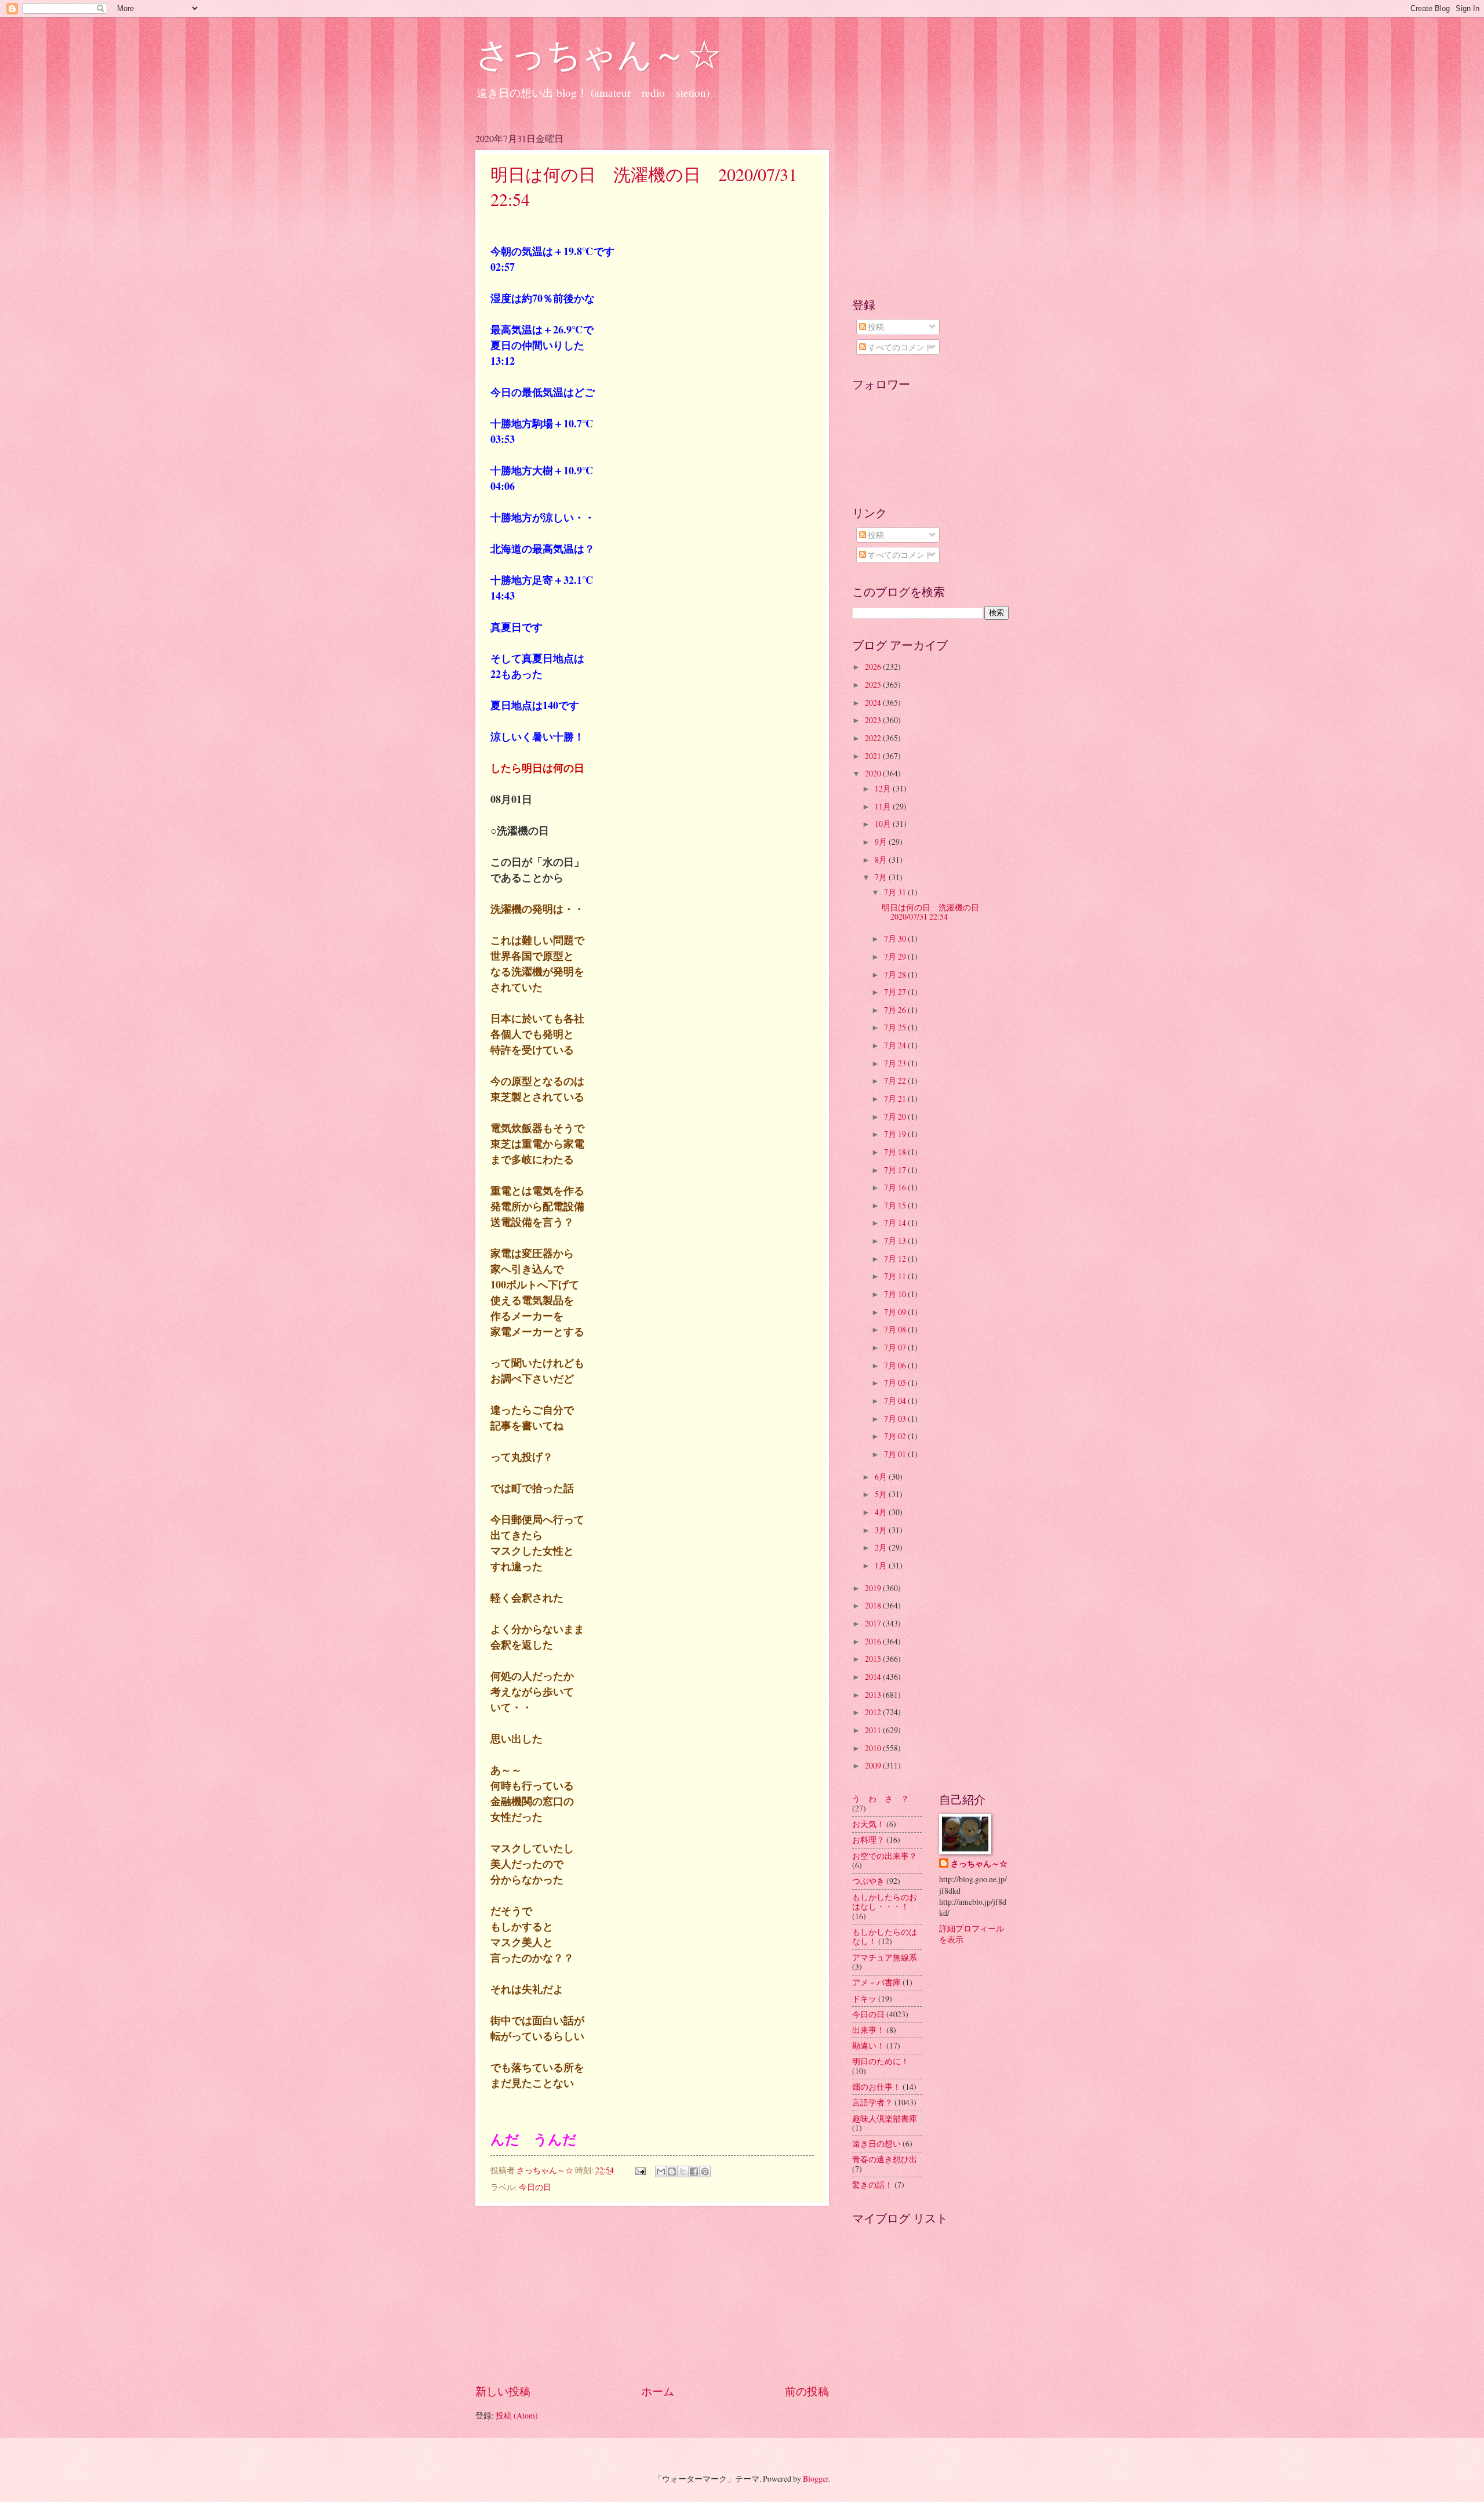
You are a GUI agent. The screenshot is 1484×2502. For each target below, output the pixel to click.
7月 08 (896, 1329)
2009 (874, 1765)
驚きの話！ (872, 2185)
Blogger (816, 2479)
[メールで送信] (661, 2171)
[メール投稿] (640, 2170)
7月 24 (896, 1045)
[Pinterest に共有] (705, 2171)
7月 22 (896, 1081)
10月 (884, 824)
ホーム (658, 2391)
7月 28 (896, 974)
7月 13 (896, 1241)
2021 (874, 756)
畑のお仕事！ (876, 2087)
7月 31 (896, 892)
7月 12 (896, 1259)
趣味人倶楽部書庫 (885, 2118)
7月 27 (896, 992)
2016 (874, 1641)
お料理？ (868, 1840)
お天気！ (868, 1824)
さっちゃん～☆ (599, 53)
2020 (874, 773)
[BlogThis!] (672, 2171)
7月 (882, 877)
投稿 (875, 327)
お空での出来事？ (885, 1856)
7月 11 (896, 1276)
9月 (882, 842)
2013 (874, 1695)
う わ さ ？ (881, 1798)
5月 (882, 1494)
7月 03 (896, 1419)
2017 (874, 1623)
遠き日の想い (876, 2143)
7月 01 (896, 1454)
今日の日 (535, 2187)
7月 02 (896, 1436)
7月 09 (896, 1312)
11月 (884, 806)
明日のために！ (881, 2061)
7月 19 (896, 1134)
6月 (882, 1477)
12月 (884, 788)
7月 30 (896, 938)
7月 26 (896, 1010)
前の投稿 (807, 2391)
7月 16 (896, 1187)
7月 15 (896, 1205)
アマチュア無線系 (885, 1957)
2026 (874, 667)
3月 (882, 1530)
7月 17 (896, 1170)
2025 (874, 684)
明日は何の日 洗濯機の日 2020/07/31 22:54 (934, 912)
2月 (882, 1547)
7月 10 (896, 1294)
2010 (874, 1748)
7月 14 (896, 1223)
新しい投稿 (503, 2391)
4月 (882, 1512)
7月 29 (896, 956)
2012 (874, 1712)
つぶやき (868, 1881)
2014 (874, 1677)
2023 (874, 720)
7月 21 (896, 1099)
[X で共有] (683, 2171)
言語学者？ (872, 2102)
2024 (874, 702)
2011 (874, 1730)
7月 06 (896, 1365)
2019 (874, 1588)
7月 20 (896, 1116)
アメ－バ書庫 (876, 1982)
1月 (882, 1565)
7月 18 (896, 1152)
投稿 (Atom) (517, 2415)
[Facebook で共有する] (694, 2171)
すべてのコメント (899, 347)
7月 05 (896, 1383)
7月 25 (896, 1027)
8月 (882, 860)
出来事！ (868, 2030)
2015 (874, 1659)
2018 (874, 1605)
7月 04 (896, 1401)
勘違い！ (868, 2045)
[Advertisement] (652, 2294)
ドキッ (864, 1998)
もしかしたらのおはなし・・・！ (885, 1902)
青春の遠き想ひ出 (885, 2159)
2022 (874, 738)
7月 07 (896, 1347)
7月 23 (896, 1063)
